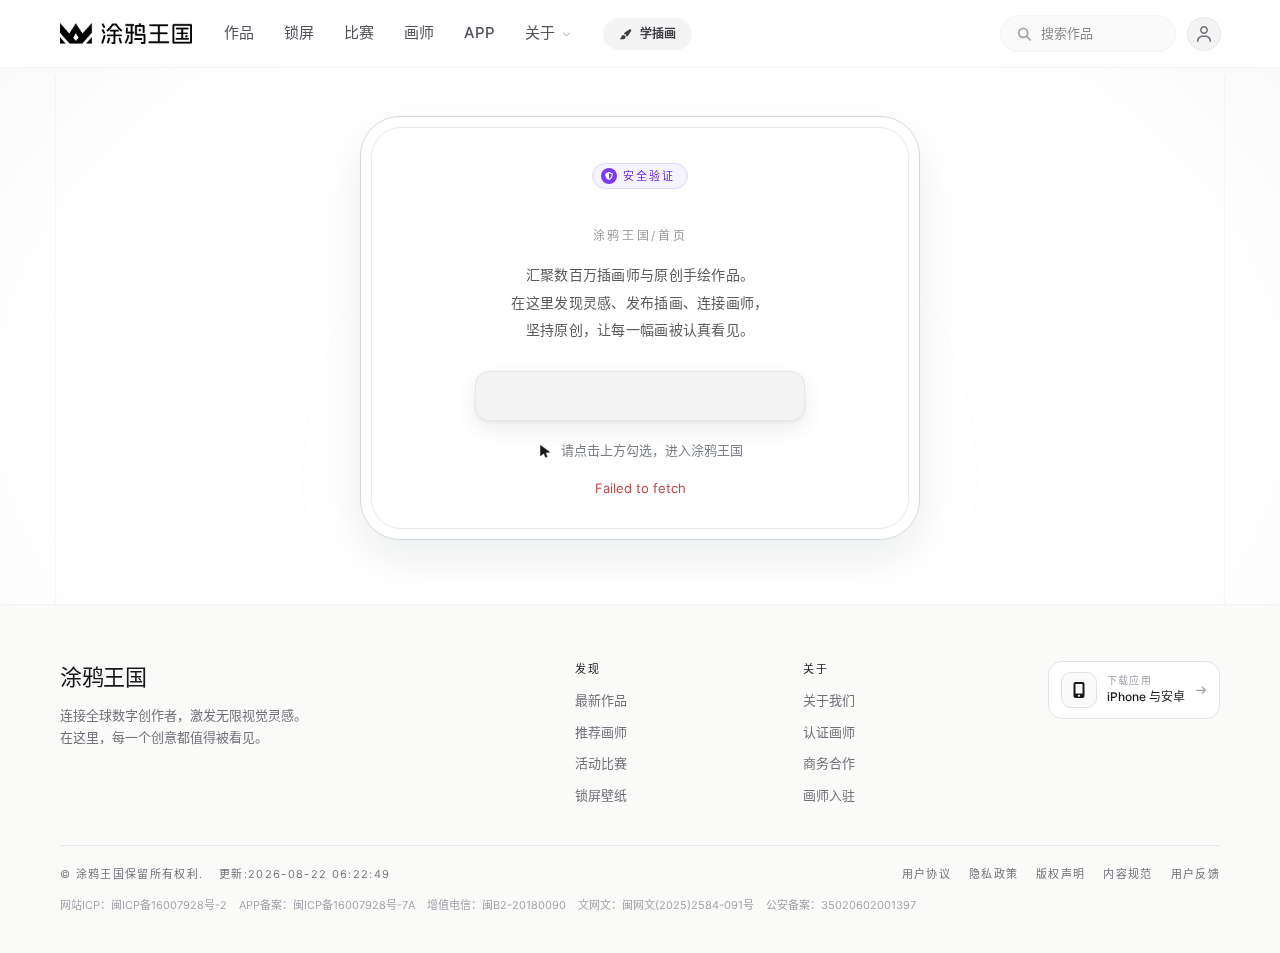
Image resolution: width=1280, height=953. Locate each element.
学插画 (658, 33)
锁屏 (299, 32)
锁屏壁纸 (601, 795)
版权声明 (1060, 874)
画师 (419, 32)
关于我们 (829, 700)
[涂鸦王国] (126, 33)
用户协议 (926, 874)
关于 (540, 32)
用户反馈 (1195, 874)
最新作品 (601, 700)
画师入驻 (829, 795)
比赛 (359, 32)
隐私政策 (993, 874)
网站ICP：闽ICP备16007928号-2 (143, 905)
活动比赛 (601, 763)
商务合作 (829, 763)
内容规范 (1127, 874)
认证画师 (829, 732)
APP (479, 32)
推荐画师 (601, 732)
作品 (239, 32)
